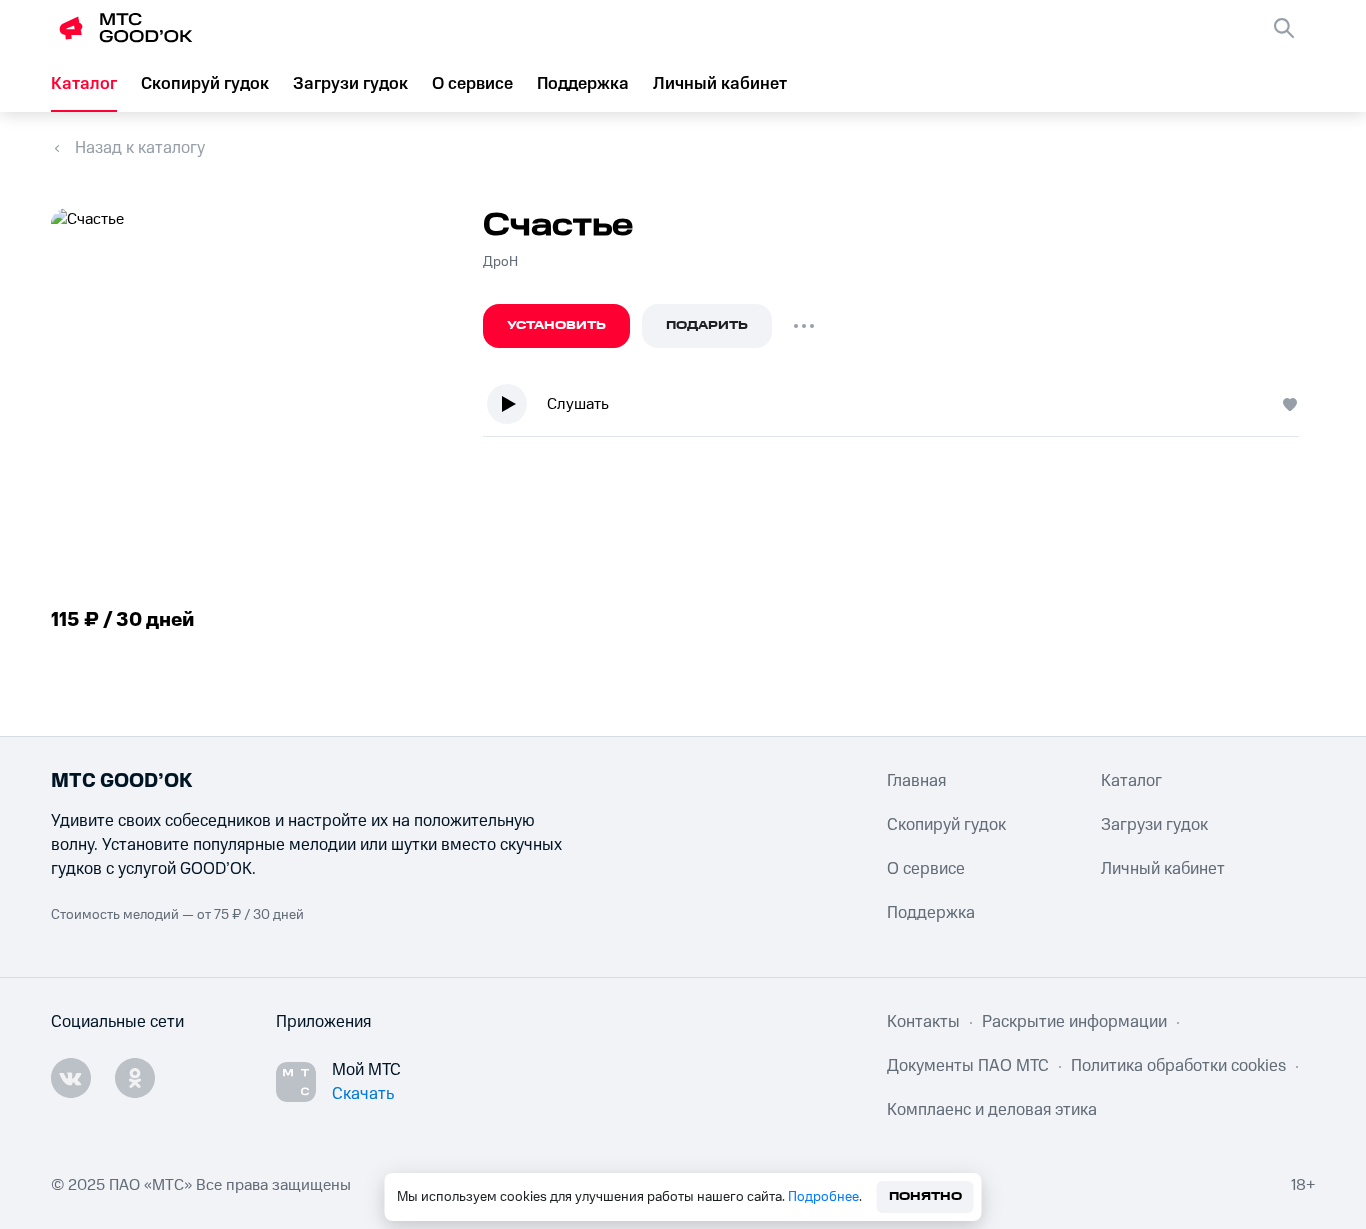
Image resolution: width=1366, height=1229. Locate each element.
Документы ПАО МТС (968, 1066)
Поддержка (583, 84)
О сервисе (472, 84)
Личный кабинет (720, 84)
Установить (556, 325)
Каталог (84, 84)
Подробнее (823, 1197)
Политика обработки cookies (1178, 1066)
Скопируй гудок (205, 84)
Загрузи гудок (350, 84)
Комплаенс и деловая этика (992, 1110)
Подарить (707, 325)
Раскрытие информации (1074, 1022)
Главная (916, 781)
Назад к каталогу (140, 148)
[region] (899, 408)
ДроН (500, 262)
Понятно (925, 1196)
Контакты (923, 1022)
